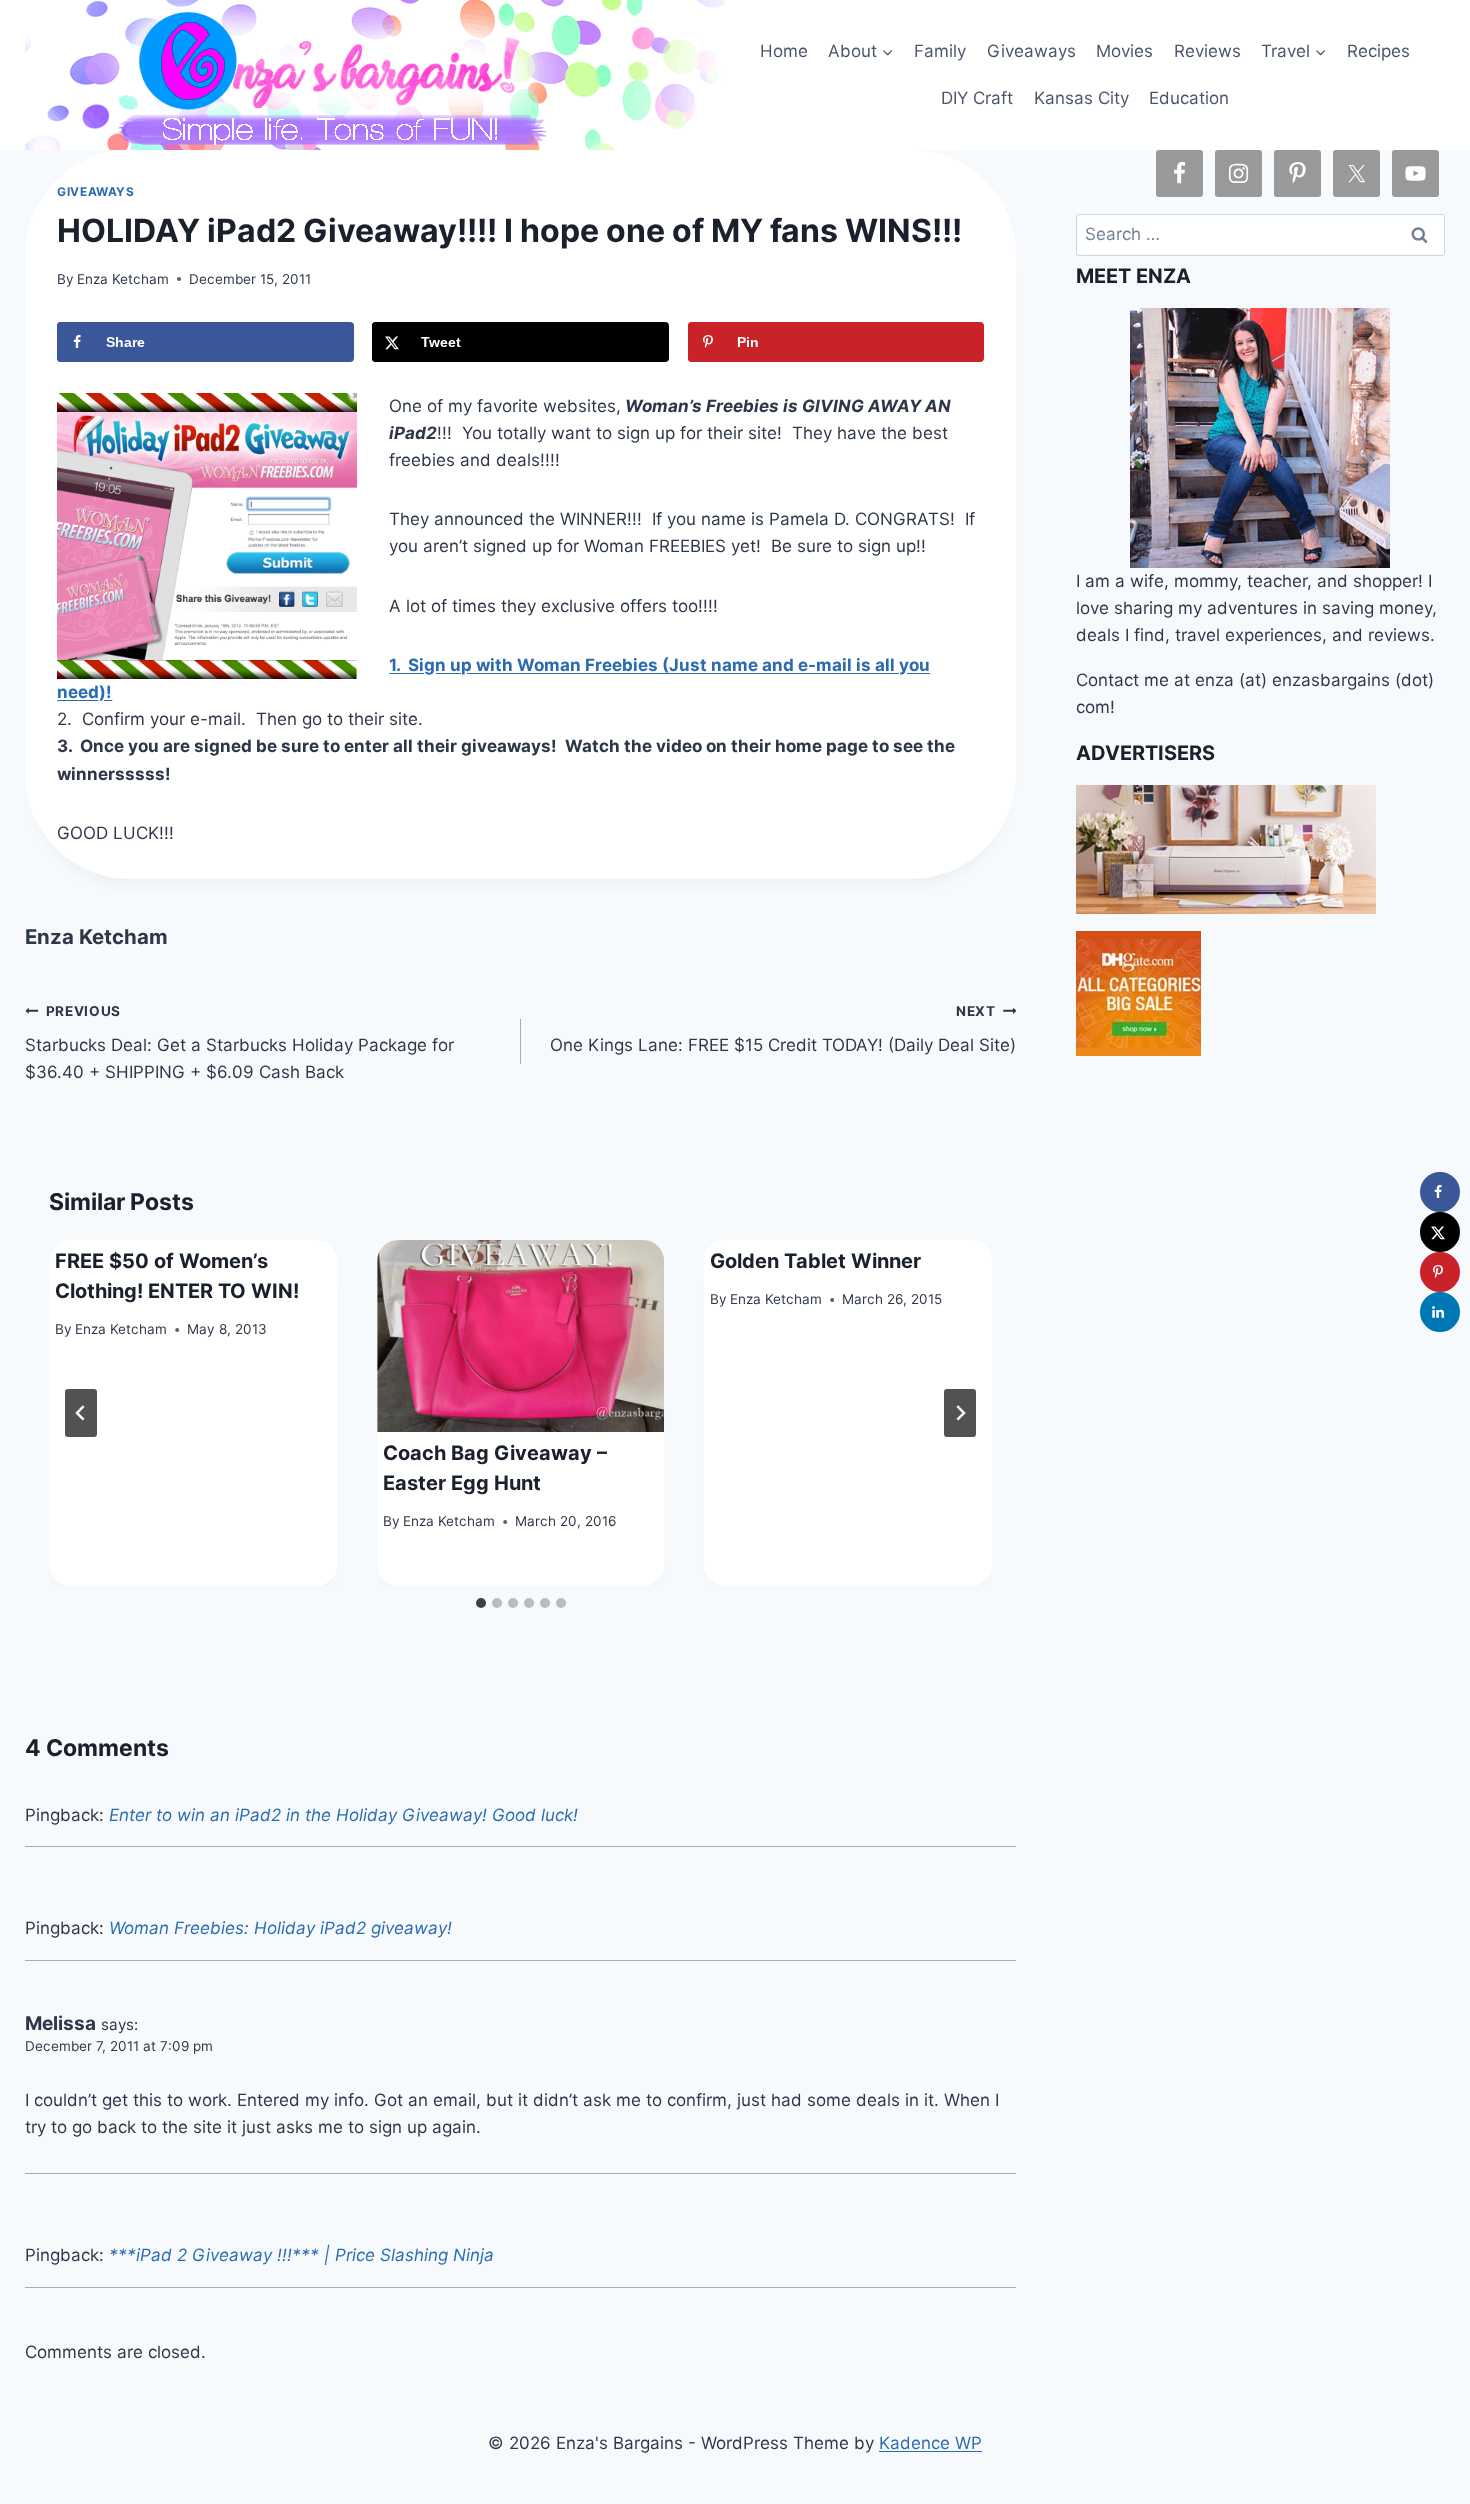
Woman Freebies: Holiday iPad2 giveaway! (280, 1928)
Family (940, 51)
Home (784, 51)
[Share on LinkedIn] (1440, 1312)
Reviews (1207, 51)
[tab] (481, 1603)
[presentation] (521, 1336)
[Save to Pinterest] (1440, 1272)
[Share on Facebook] (1440, 1192)
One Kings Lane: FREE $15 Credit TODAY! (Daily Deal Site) (783, 1029)
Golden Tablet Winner (815, 1261)
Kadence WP (930, 2443)
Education (1189, 98)
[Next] (960, 1413)
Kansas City (1081, 98)
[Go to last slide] (81, 1413)
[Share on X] (1440, 1232)
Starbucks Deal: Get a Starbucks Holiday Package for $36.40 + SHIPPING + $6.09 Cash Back (239, 1043)
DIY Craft (977, 98)
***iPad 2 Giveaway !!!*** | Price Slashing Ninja (301, 2255)
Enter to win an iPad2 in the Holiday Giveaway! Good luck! (343, 1815)
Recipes (1378, 51)
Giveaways (1031, 51)
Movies (1124, 51)
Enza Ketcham (123, 279)
